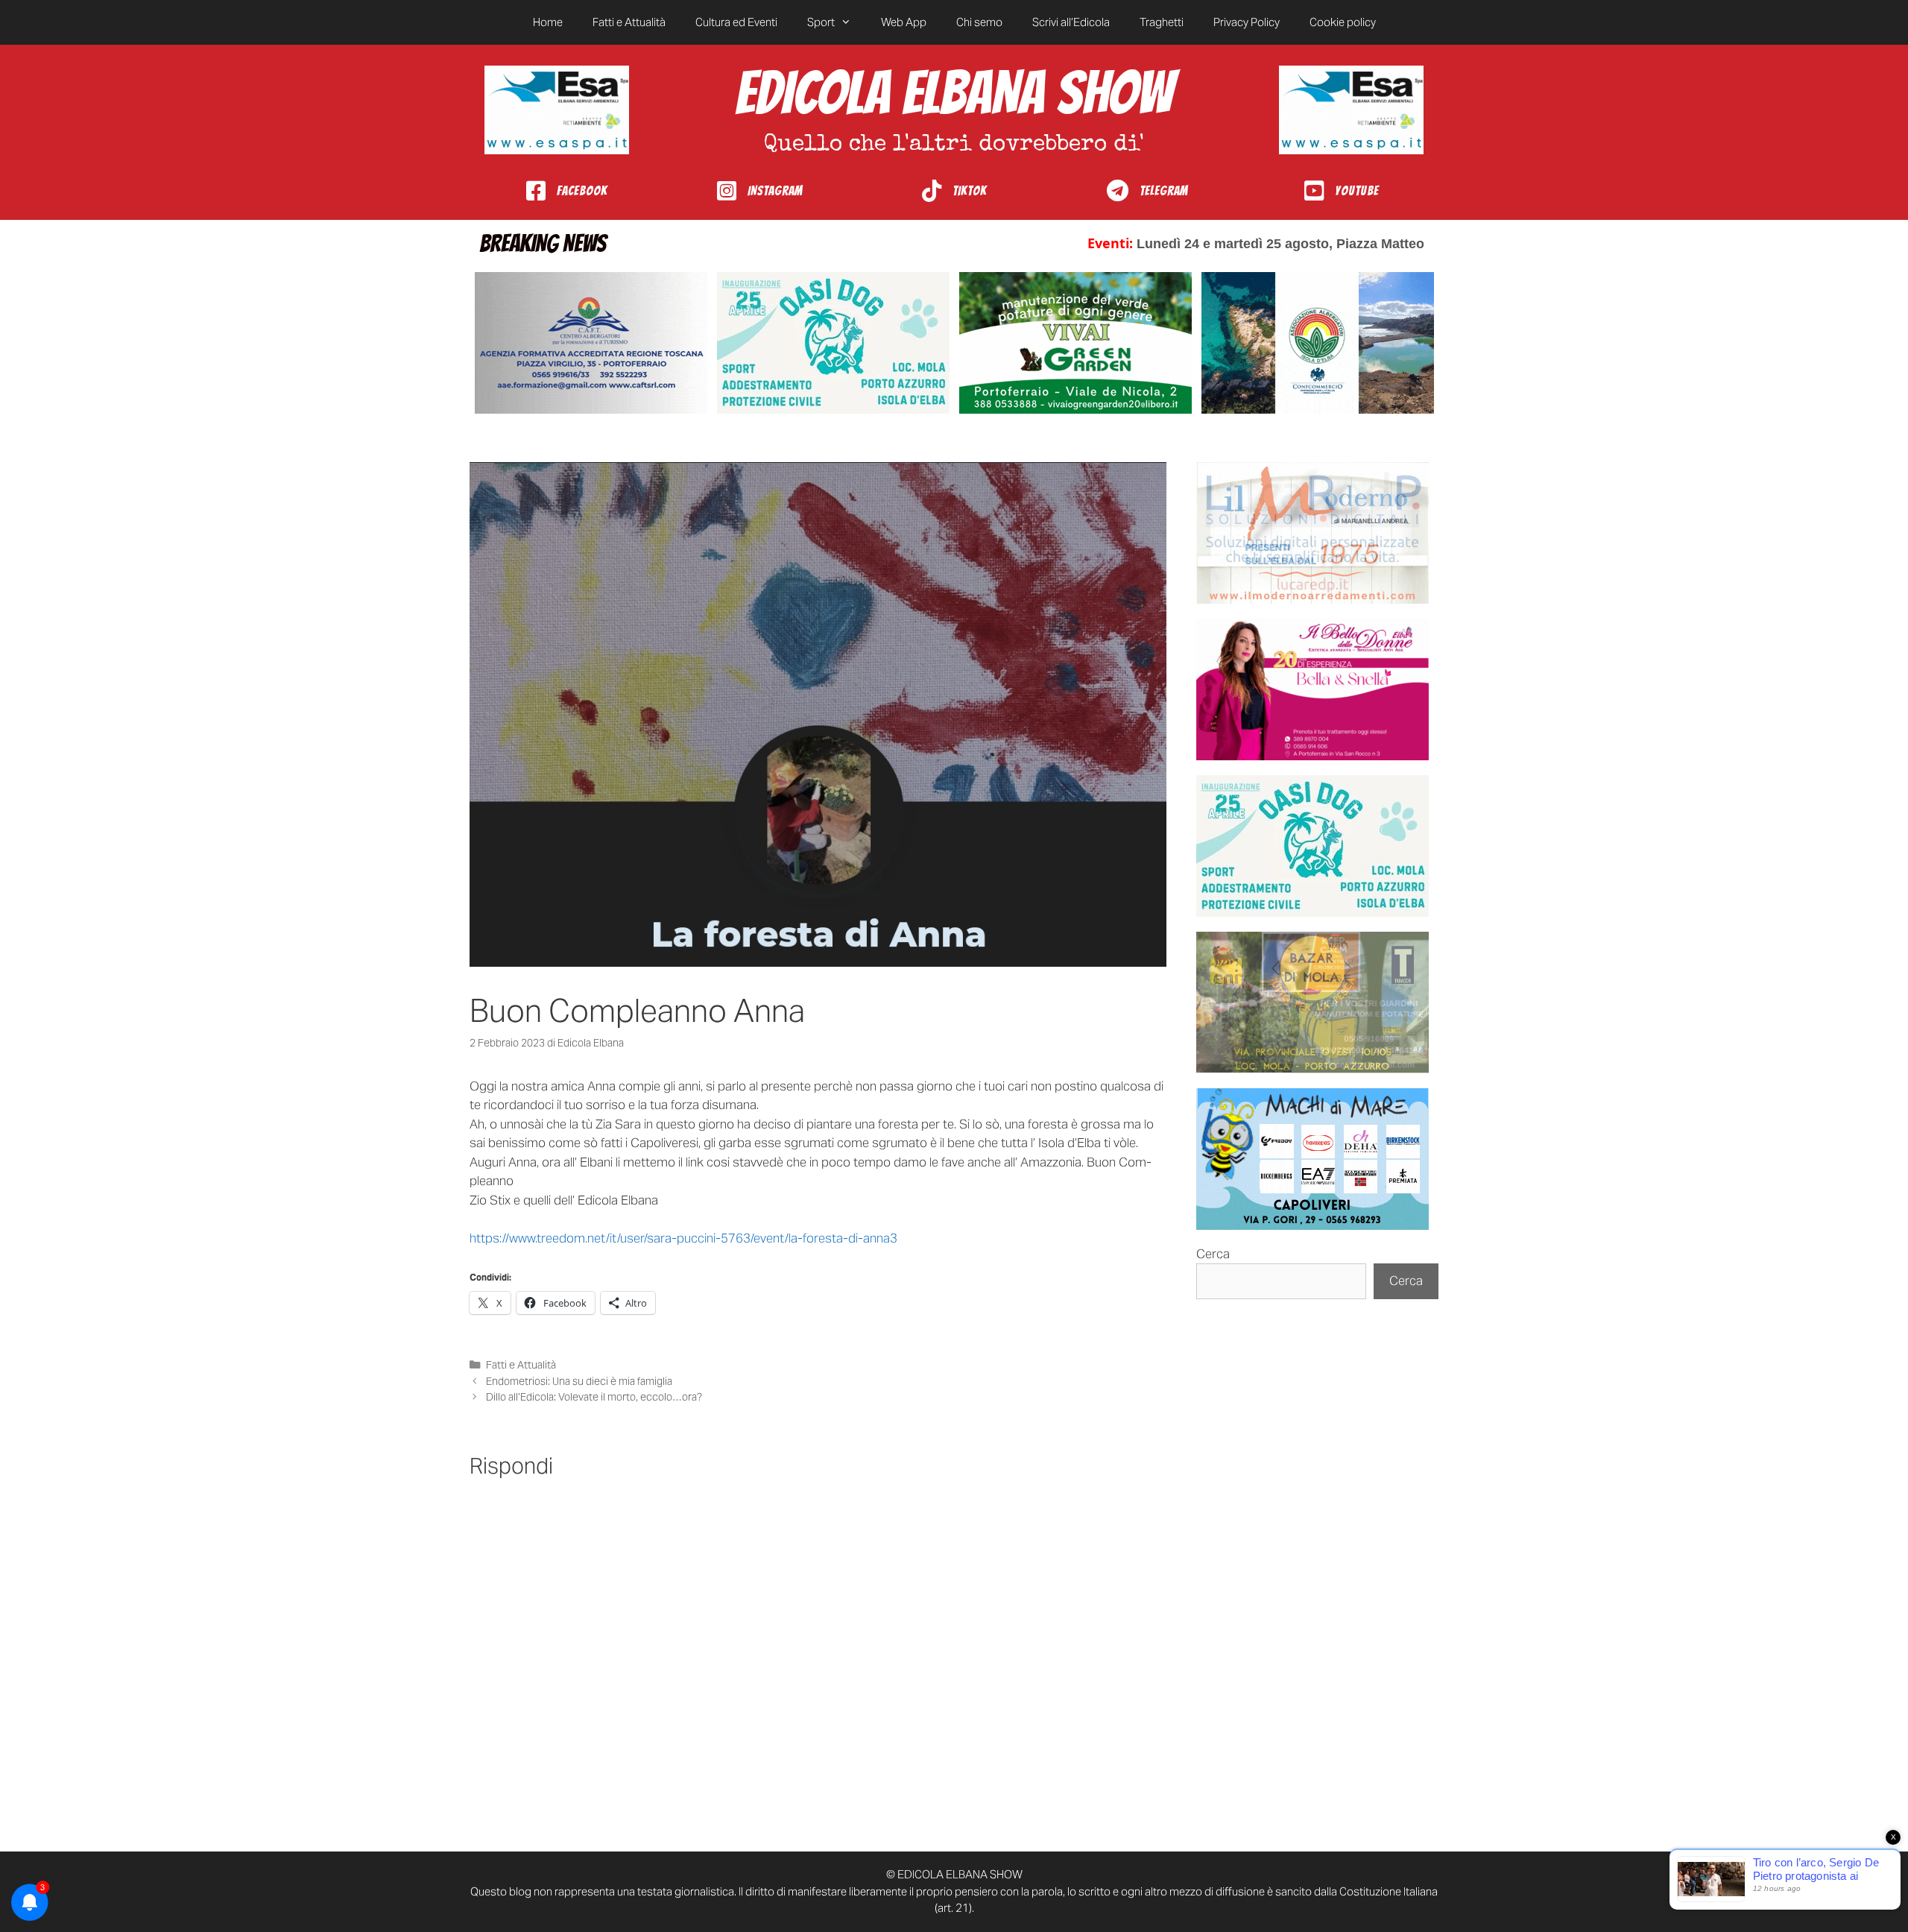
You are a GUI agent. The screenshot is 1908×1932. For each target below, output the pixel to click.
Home (548, 22)
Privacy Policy (1247, 22)
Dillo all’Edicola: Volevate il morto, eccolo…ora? (595, 1397)
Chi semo (979, 22)
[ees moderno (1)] (1312, 533)
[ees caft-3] (591, 343)
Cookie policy (1343, 22)
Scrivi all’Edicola (1071, 22)
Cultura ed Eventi (736, 22)
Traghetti (1162, 22)
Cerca (1213, 1254)
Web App (904, 22)
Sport (821, 22)
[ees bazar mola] (1312, 1003)
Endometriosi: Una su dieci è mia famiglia (579, 1381)
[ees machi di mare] (1312, 1159)
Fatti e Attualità (629, 22)
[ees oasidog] (1312, 846)
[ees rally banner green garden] (1075, 343)
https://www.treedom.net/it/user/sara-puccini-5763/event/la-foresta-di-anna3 (683, 1238)
